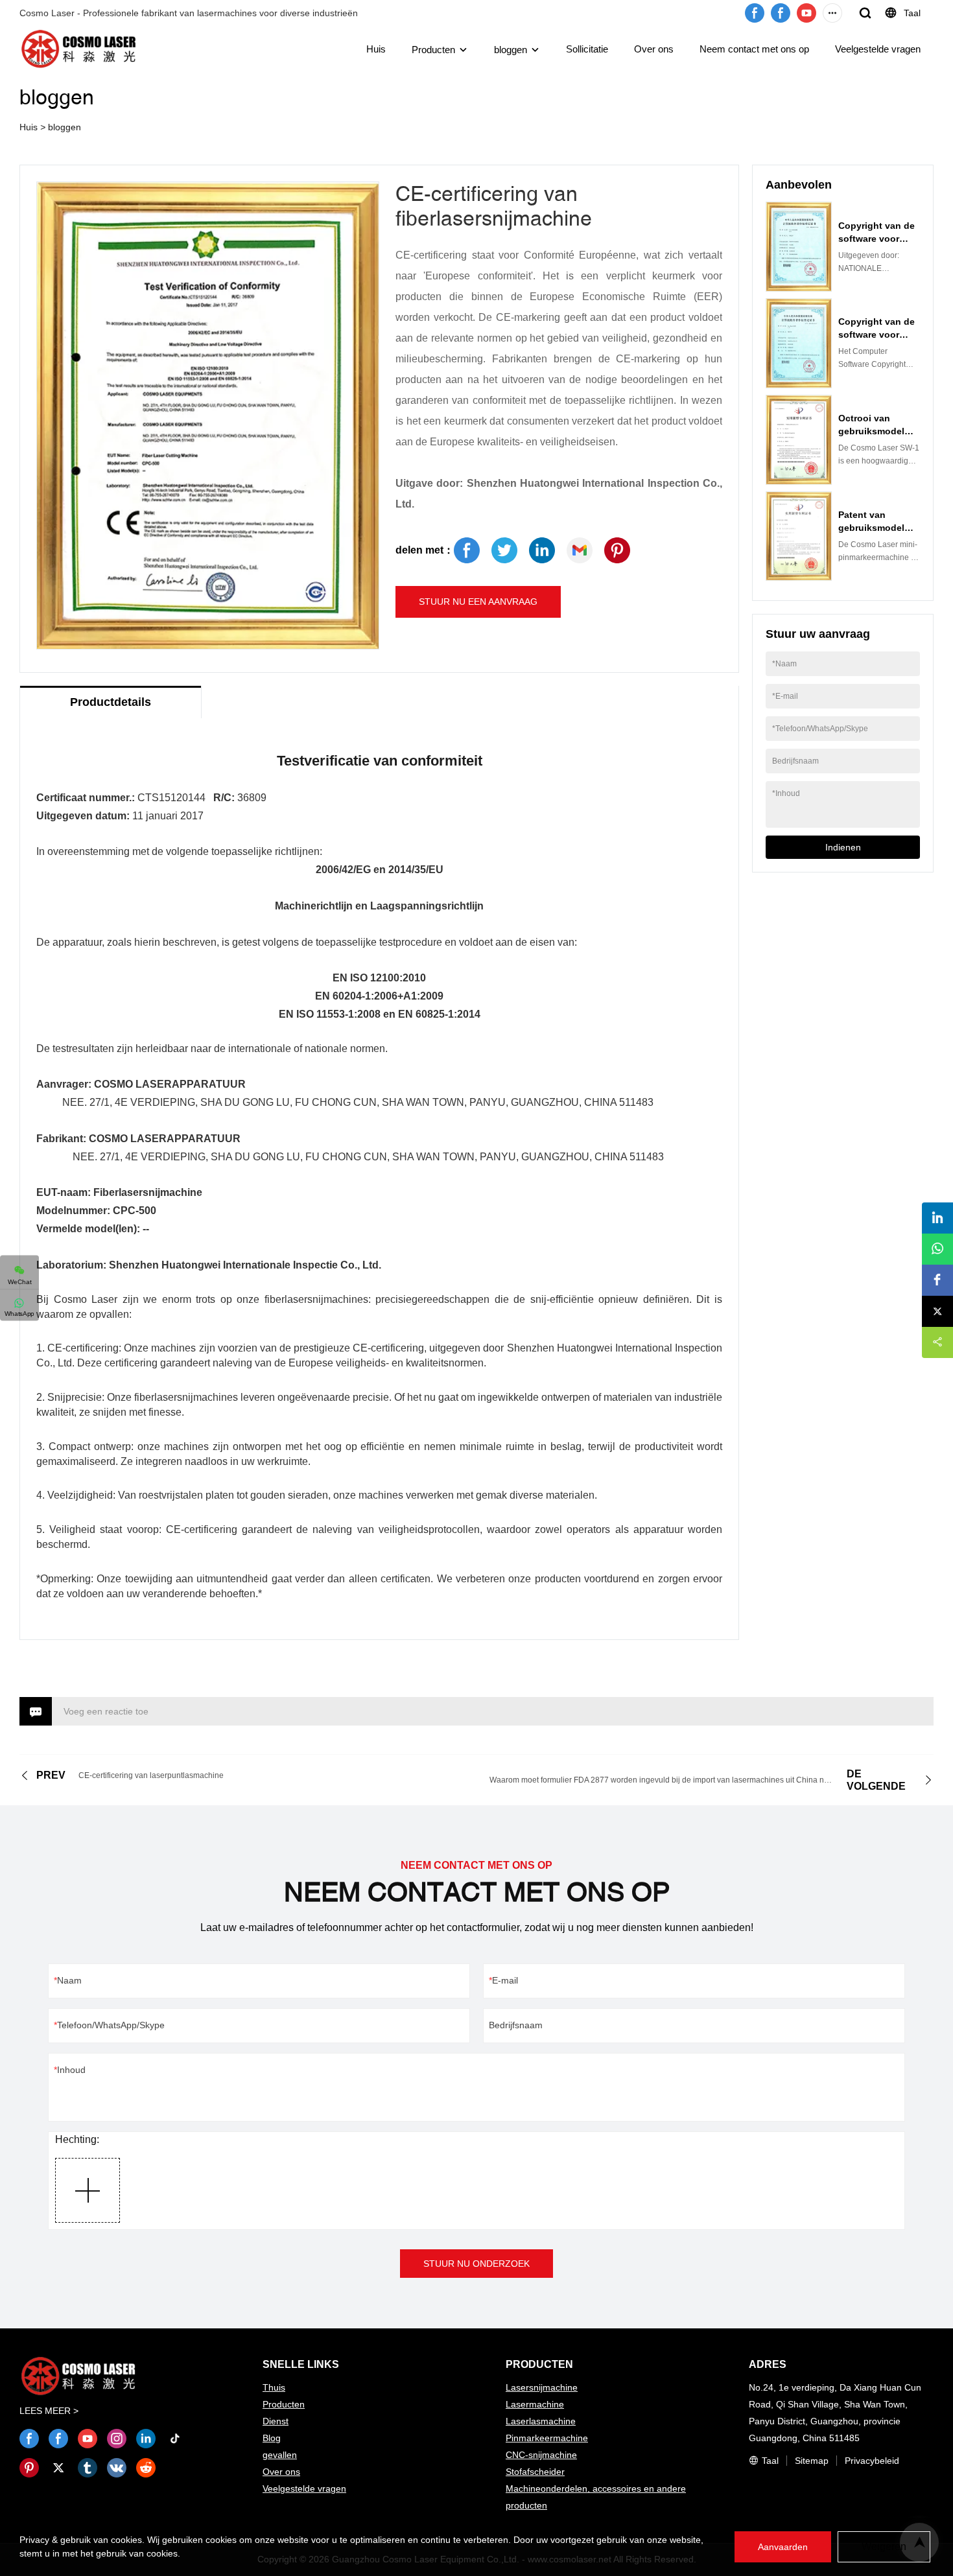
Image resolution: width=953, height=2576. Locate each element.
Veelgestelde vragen (878, 49)
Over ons (654, 49)
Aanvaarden (783, 2547)
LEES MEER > (49, 2411)
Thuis (274, 2387)
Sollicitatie (587, 49)
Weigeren (884, 2547)
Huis (376, 49)
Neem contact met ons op (754, 49)
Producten (433, 50)
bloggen (511, 50)
